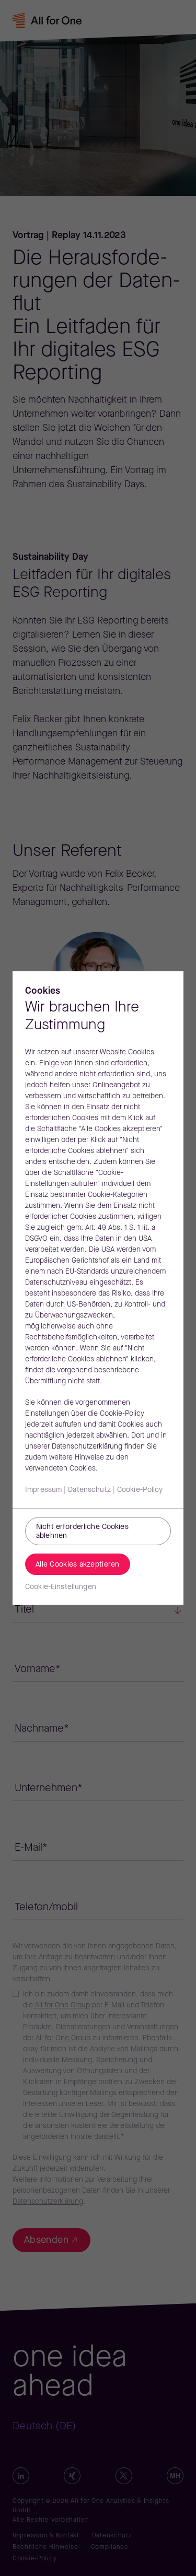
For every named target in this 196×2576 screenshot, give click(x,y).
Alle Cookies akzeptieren (78, 1565)
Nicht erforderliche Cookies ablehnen (82, 1532)
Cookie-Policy (140, 1490)
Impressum (43, 1490)
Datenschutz (89, 1490)
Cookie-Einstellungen (61, 1587)
